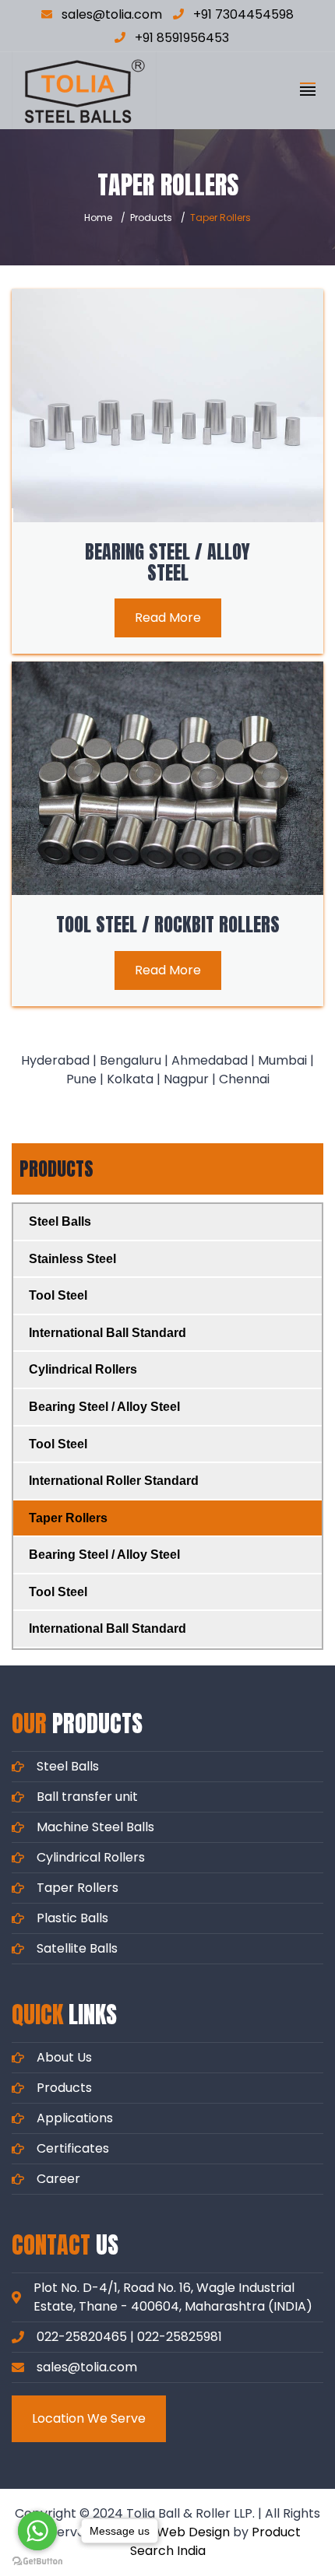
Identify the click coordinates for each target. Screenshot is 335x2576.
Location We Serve (89, 2418)
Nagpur (186, 1079)
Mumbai (282, 1060)
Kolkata (130, 1079)
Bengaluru (130, 1060)
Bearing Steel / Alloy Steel (167, 562)
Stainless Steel (72, 1259)
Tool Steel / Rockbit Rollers (168, 925)
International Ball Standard (108, 1333)
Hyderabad (55, 1060)
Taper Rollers (68, 1518)
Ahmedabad (210, 1060)
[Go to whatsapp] (37, 2531)
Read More (168, 618)
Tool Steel (58, 1295)
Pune (81, 1079)
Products (151, 218)
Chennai (244, 1079)
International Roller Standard (114, 1481)
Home (98, 218)
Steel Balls (60, 1221)
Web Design (193, 2532)
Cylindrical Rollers (83, 1369)
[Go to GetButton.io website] (37, 2560)
